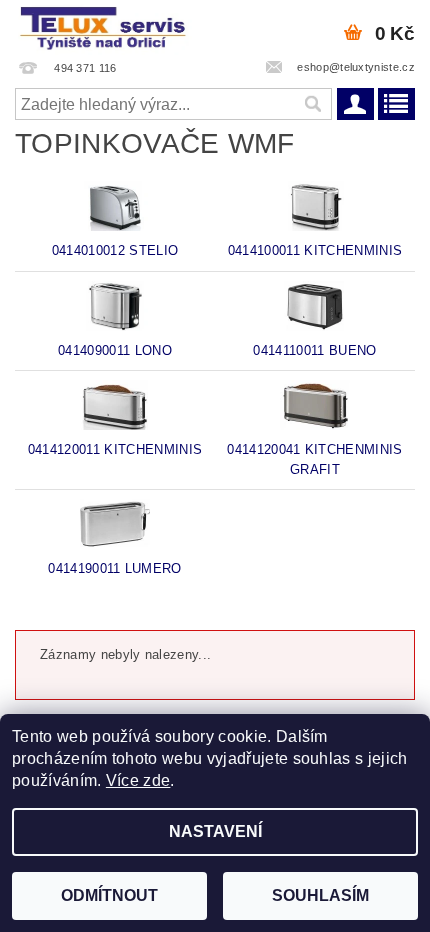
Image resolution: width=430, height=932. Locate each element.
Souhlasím (320, 895)
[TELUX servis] (104, 26)
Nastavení (215, 831)
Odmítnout (109, 895)
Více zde (138, 780)
